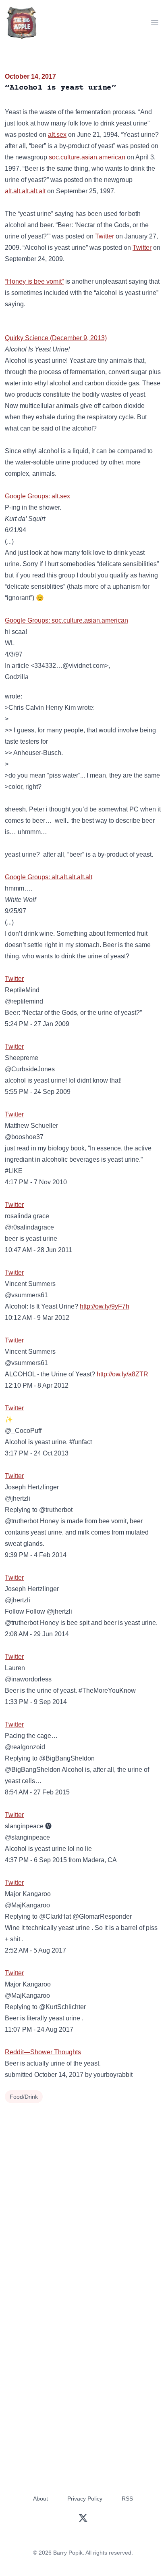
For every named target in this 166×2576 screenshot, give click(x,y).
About (40, 2499)
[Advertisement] (83, 2193)
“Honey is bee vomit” (34, 281)
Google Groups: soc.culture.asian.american (66, 620)
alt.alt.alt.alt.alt (25, 191)
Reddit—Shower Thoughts (43, 2052)
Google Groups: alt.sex (37, 496)
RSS (127, 2499)
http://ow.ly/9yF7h (105, 1306)
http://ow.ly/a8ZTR (122, 1374)
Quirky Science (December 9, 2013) (56, 338)
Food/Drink (24, 2097)
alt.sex (57, 135)
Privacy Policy (85, 2499)
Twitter (105, 236)
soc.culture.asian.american (87, 157)
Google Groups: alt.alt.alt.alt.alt (49, 877)
